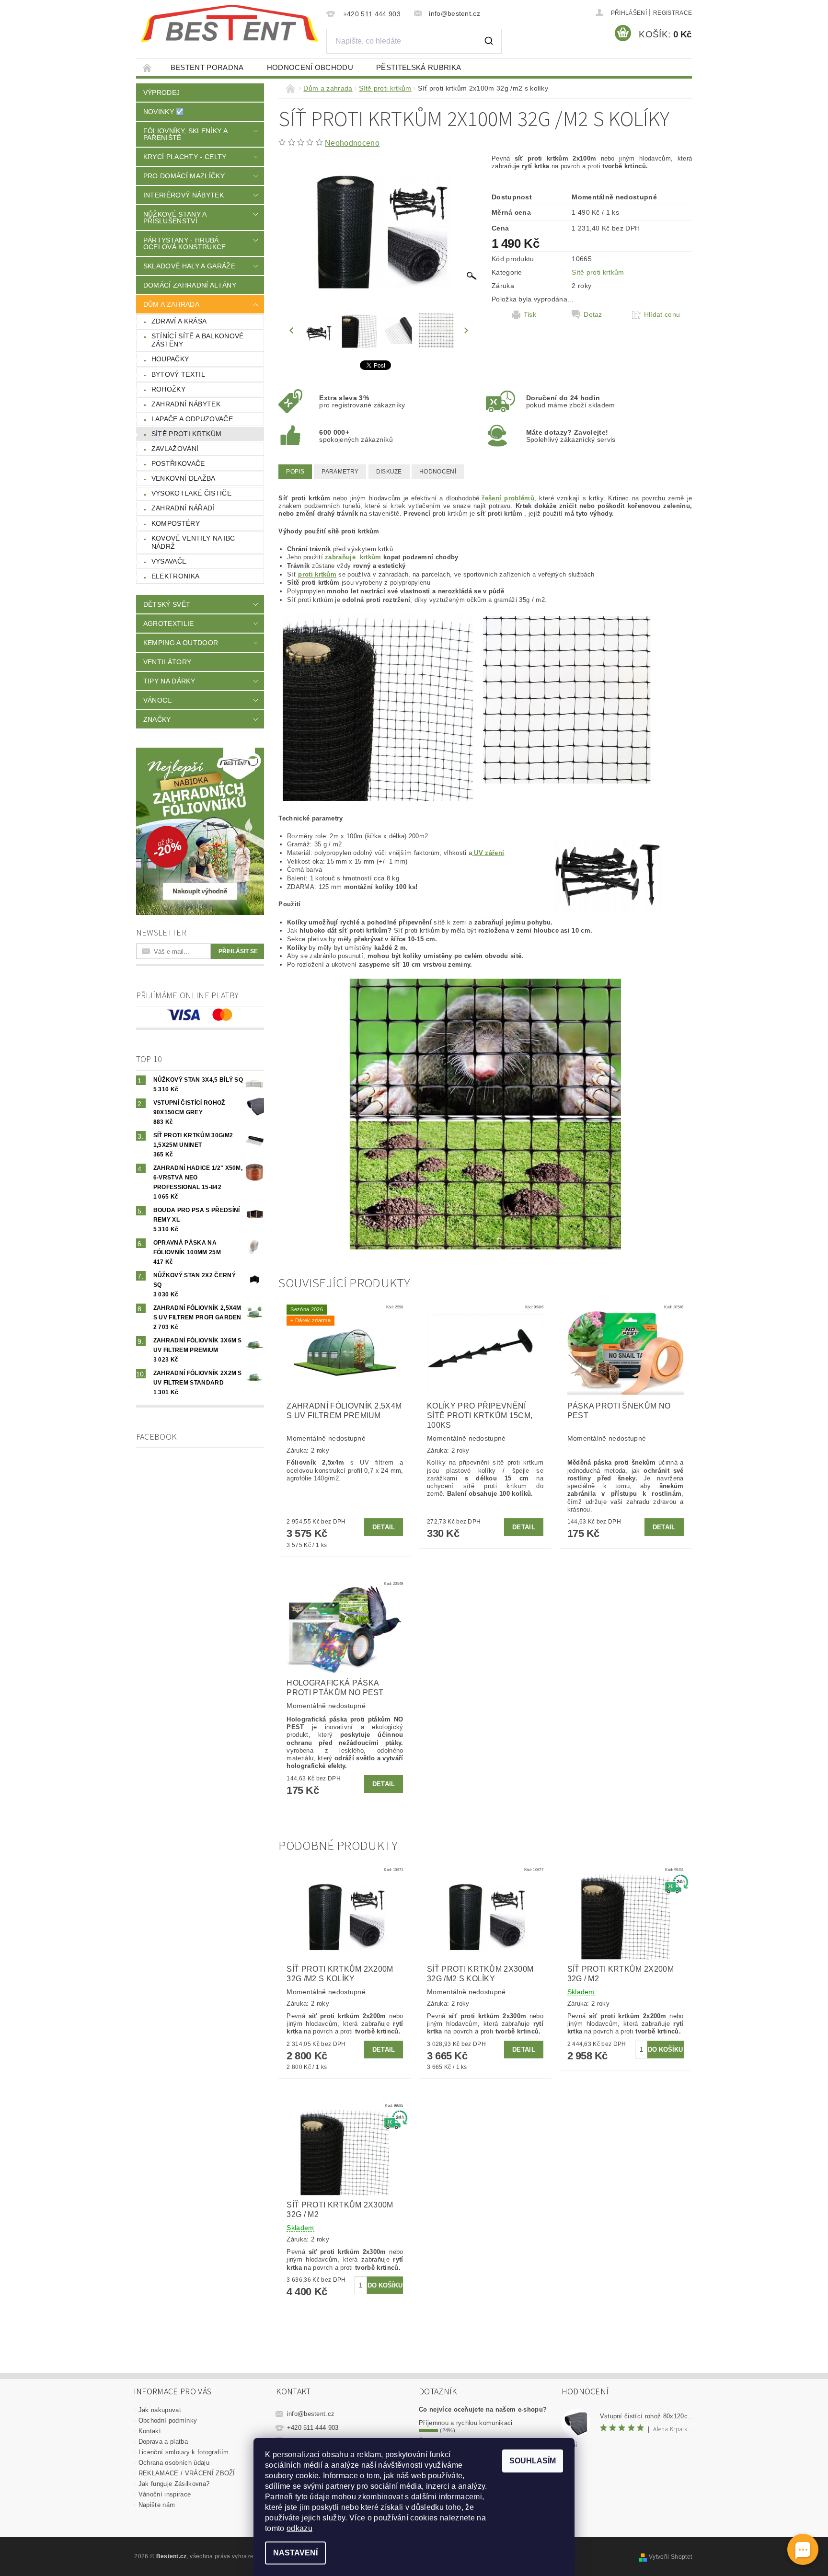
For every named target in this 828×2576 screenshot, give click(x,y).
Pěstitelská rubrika (419, 67)
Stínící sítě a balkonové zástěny (198, 340)
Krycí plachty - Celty (185, 157)
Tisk (530, 314)
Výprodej (162, 92)
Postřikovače (178, 463)
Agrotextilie (169, 624)
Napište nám (157, 2505)
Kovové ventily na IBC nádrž (193, 543)
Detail (384, 1527)
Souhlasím (533, 2461)
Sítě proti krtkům (186, 434)
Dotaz (593, 314)
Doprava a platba (163, 2442)
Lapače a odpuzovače (192, 419)
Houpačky (170, 359)
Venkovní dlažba (184, 478)
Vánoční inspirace (165, 2494)
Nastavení (295, 2553)
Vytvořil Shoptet (670, 2557)
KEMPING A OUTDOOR (181, 643)
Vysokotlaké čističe (191, 493)
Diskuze (389, 472)
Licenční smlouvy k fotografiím (184, 2452)
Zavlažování (175, 449)
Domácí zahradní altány (190, 285)
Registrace (673, 13)
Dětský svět (167, 604)
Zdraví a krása (179, 321)
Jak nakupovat (160, 2410)
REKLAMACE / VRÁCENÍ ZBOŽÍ (187, 2473)
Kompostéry (176, 523)
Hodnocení (438, 472)
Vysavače (169, 561)
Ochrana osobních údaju (174, 2463)
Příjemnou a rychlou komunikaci (466, 2423)
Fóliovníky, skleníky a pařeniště (185, 134)
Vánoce (158, 700)
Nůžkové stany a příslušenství (175, 218)
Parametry (340, 472)
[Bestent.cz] (230, 23)
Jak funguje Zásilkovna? (174, 2484)
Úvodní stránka (148, 67)
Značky (157, 719)
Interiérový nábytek (184, 195)
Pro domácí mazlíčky (184, 176)
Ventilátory (167, 662)
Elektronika (176, 576)
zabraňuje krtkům (353, 557)
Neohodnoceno (352, 143)
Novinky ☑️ (164, 112)
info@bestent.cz (311, 2414)
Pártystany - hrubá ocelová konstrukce (185, 243)
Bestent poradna (207, 67)
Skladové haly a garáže (189, 266)
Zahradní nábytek (186, 404)
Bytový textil (178, 374)
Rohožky (168, 389)
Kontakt (150, 2431)
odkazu (299, 2528)
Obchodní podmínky (168, 2420)
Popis (295, 472)
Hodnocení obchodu (310, 67)
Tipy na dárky (169, 681)
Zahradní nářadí (183, 508)
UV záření (488, 853)
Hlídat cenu (662, 314)
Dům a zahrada (171, 304)
